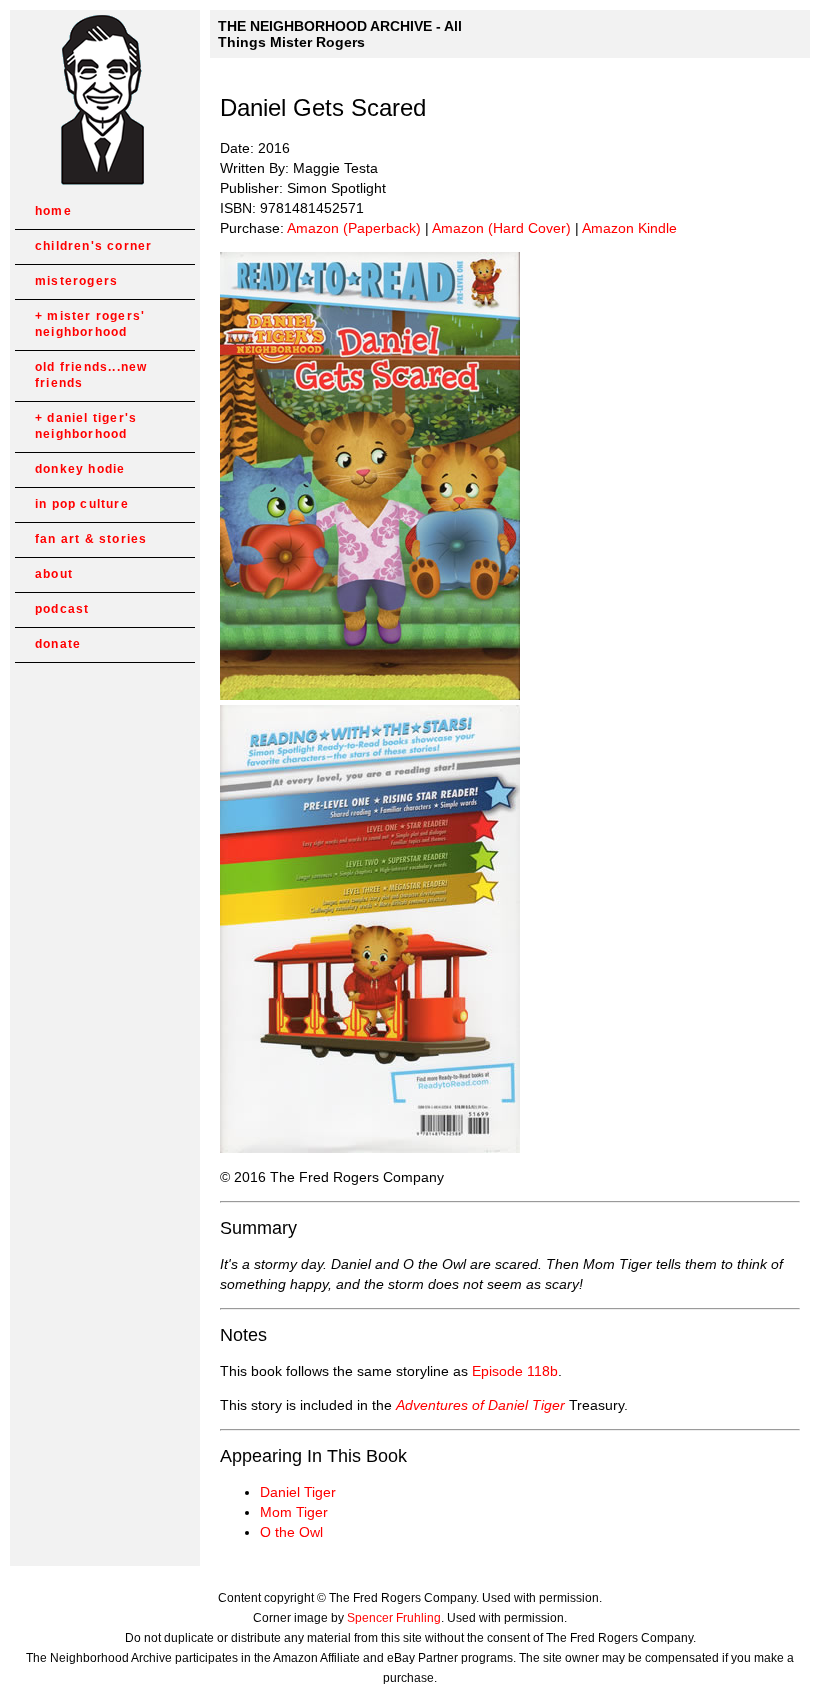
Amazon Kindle (629, 228)
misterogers (76, 281)
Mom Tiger (294, 1512)
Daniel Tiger (298, 1492)
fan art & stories (91, 539)
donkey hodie (80, 469)
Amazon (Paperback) (354, 228)
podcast (62, 609)
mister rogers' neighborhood (90, 324)
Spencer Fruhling (394, 1618)
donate (58, 644)
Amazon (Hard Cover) (501, 228)
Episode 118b (515, 1371)
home (53, 211)
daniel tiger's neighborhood (86, 426)
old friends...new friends (91, 375)
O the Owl (291, 1532)
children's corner (93, 246)
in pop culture (82, 504)
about (54, 574)
